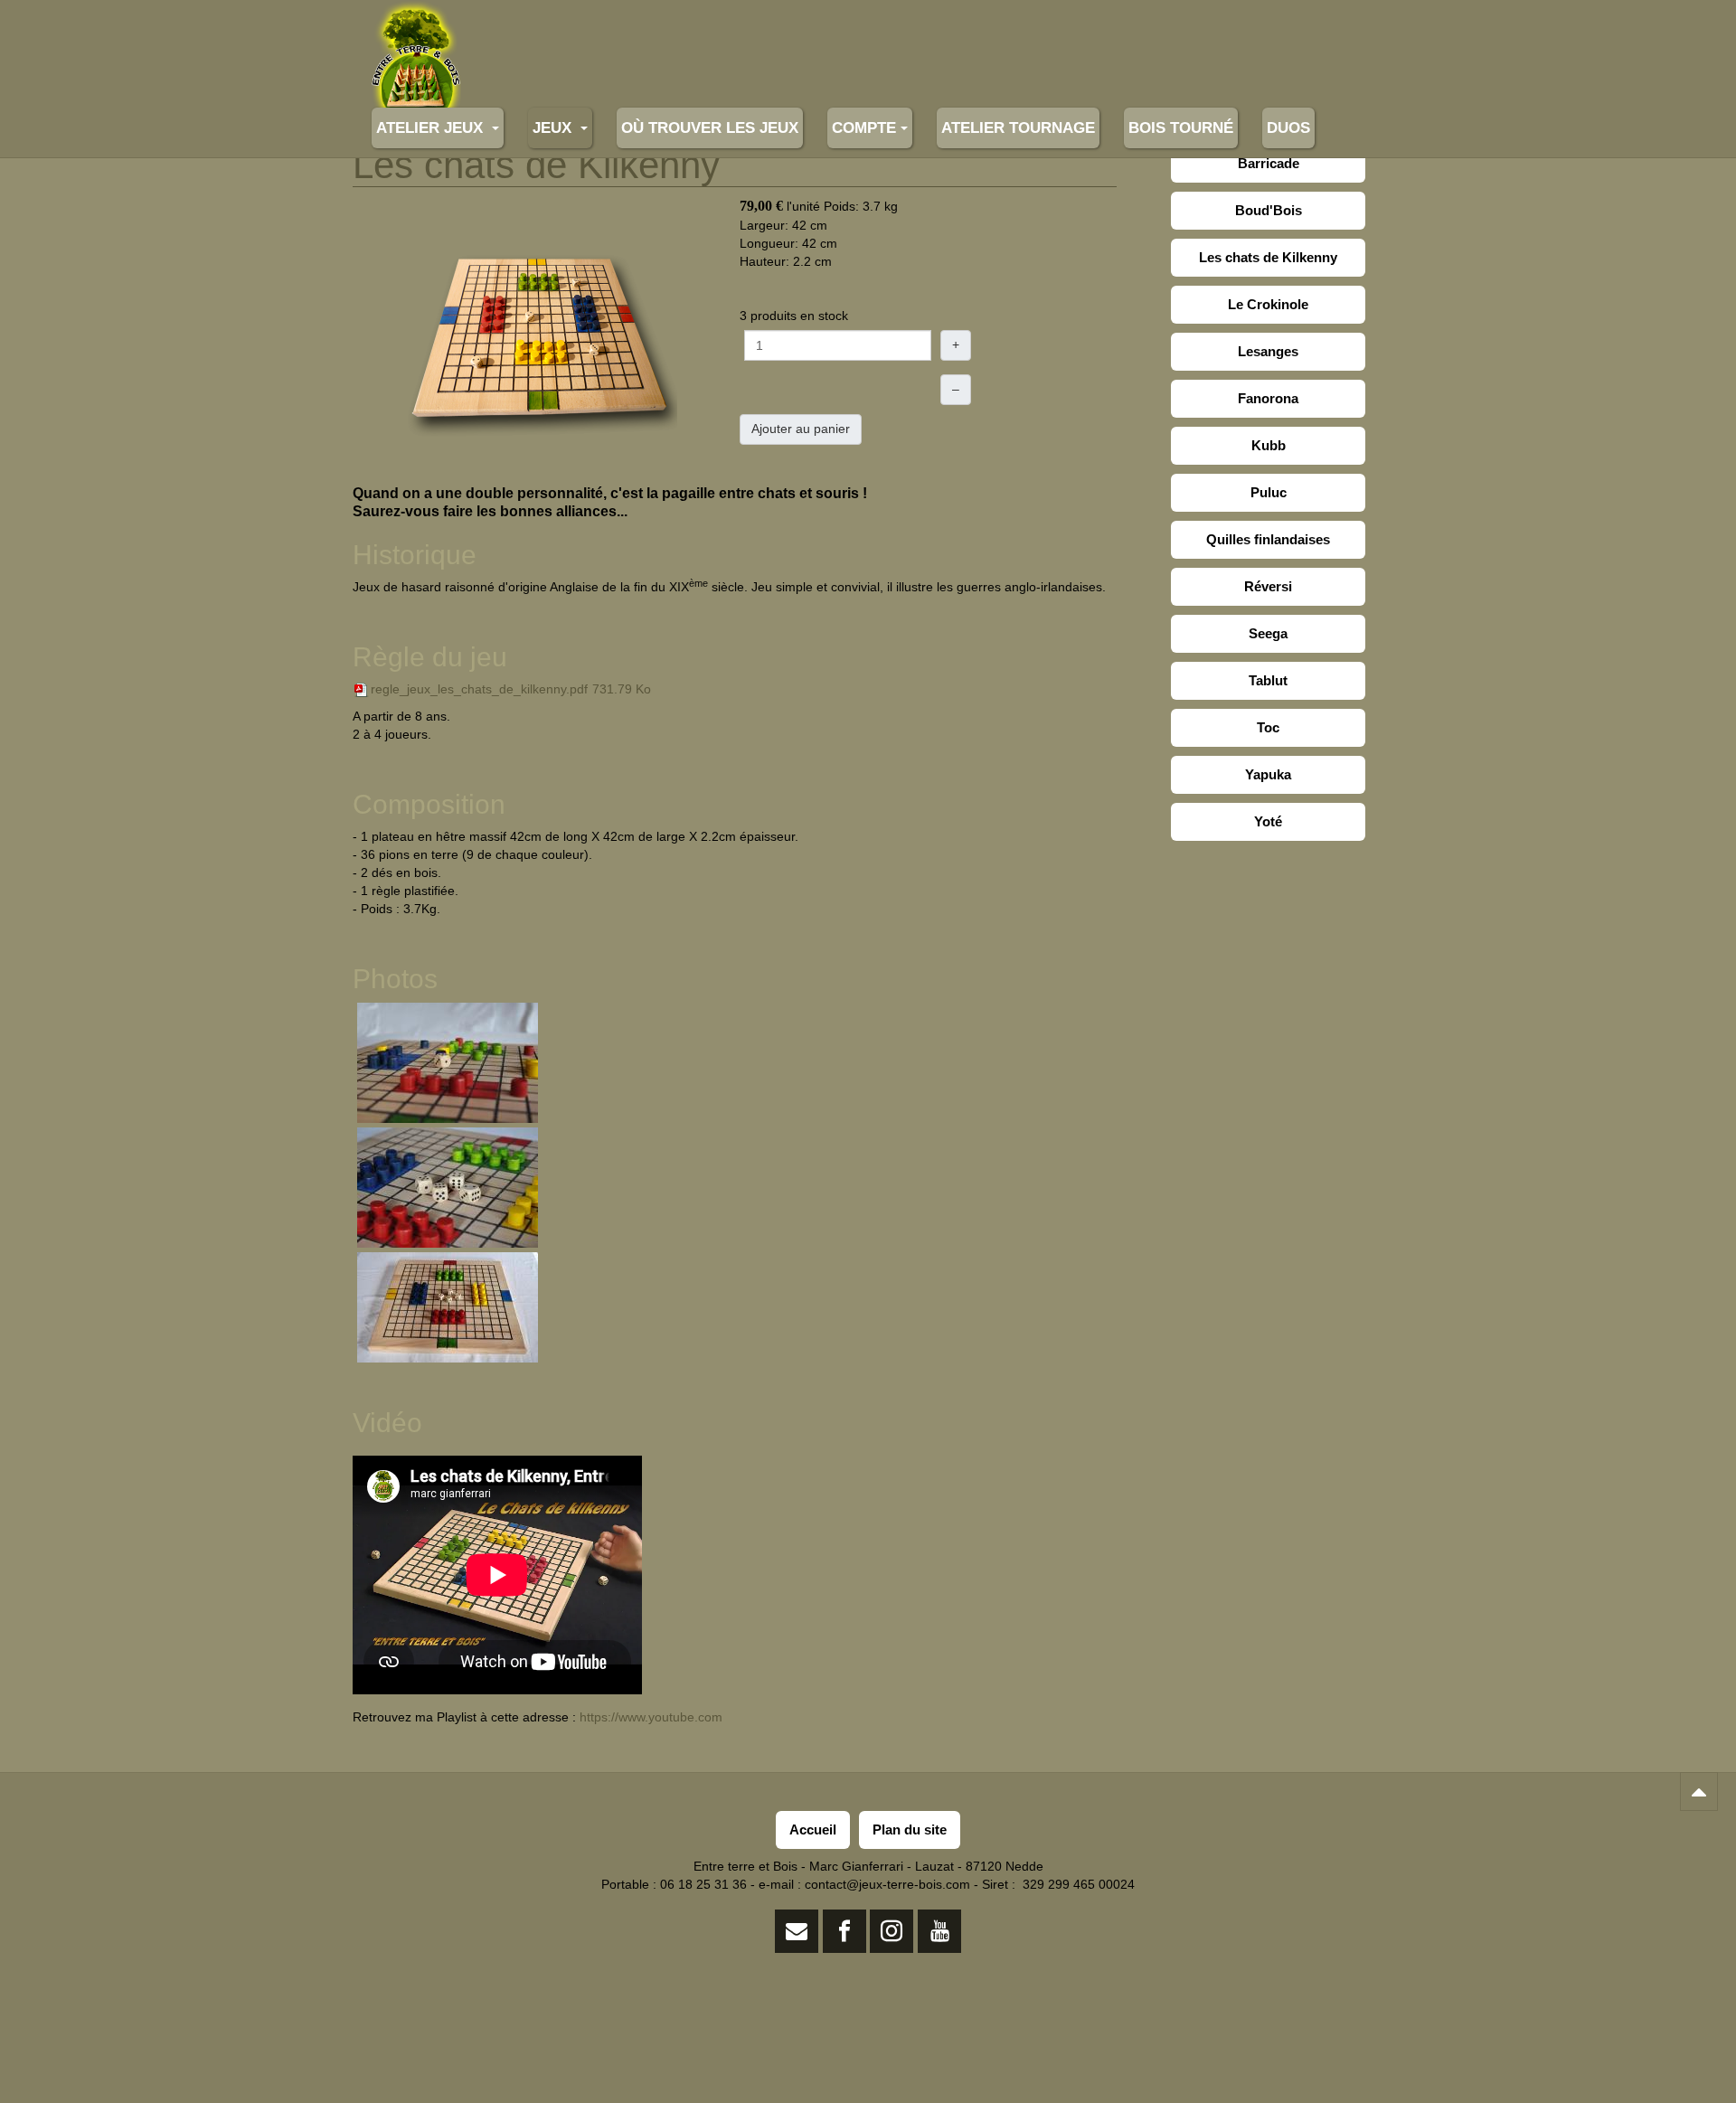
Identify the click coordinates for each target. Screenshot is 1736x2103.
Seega (1268, 633)
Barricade (1269, 163)
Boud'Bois (1269, 210)
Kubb (1269, 445)
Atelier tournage (1018, 128)
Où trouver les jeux (710, 128)
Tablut (1268, 680)
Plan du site (910, 1830)
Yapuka (1268, 774)
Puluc (1269, 492)
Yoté (1268, 821)
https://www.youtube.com (651, 1717)
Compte (864, 128)
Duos (1288, 128)
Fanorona (1268, 398)
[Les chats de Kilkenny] (542, 340)
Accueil (813, 1830)
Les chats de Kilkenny (1268, 257)
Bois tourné (1181, 128)
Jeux (554, 128)
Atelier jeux (432, 128)
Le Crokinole (1268, 304)
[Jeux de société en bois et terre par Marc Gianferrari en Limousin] (416, 25)
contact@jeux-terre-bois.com (887, 1884)
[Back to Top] (1699, 1792)
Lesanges (1268, 351)
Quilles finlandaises (1268, 539)
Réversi (1268, 586)
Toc (1268, 727)
